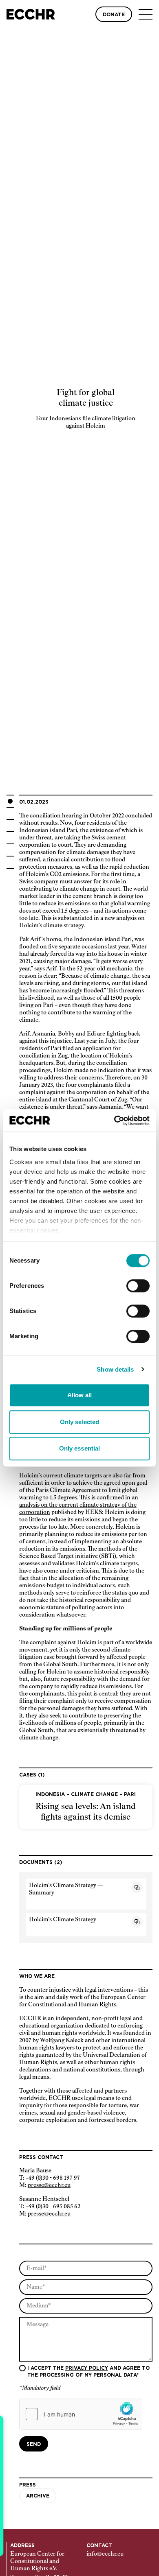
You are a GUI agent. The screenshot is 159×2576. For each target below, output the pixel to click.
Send (34, 2444)
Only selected (79, 1422)
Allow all (80, 1395)
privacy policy (87, 2368)
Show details (115, 1369)
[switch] (138, 1286)
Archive (38, 2496)
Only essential (79, 1448)
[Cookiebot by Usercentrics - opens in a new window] (114, 1121)
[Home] (31, 14)
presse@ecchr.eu (49, 2185)
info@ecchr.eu (105, 2554)
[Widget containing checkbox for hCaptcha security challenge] (81, 2414)
